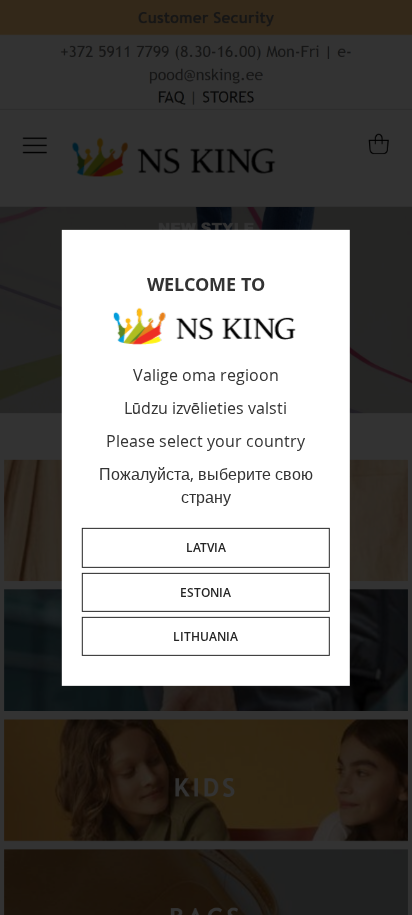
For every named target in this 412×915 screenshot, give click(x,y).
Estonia (205, 591)
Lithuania (205, 636)
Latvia (206, 547)
